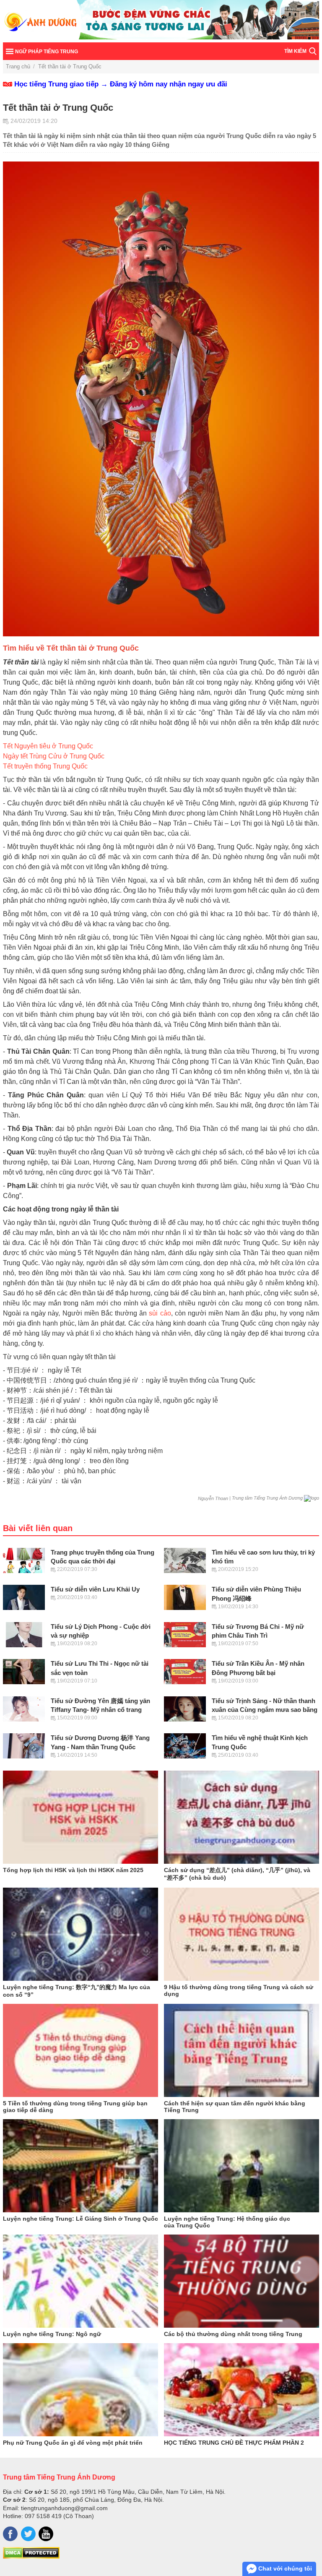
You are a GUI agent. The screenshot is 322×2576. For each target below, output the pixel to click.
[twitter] (28, 2534)
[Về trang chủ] (161, 21)
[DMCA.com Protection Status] (31, 2557)
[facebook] (10, 2534)
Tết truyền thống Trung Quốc (45, 766)
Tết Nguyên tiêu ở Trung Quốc (48, 746)
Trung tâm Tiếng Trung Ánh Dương (59, 2477)
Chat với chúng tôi (284, 2568)
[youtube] (46, 2534)
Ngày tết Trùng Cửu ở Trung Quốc (54, 756)
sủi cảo (160, 1313)
